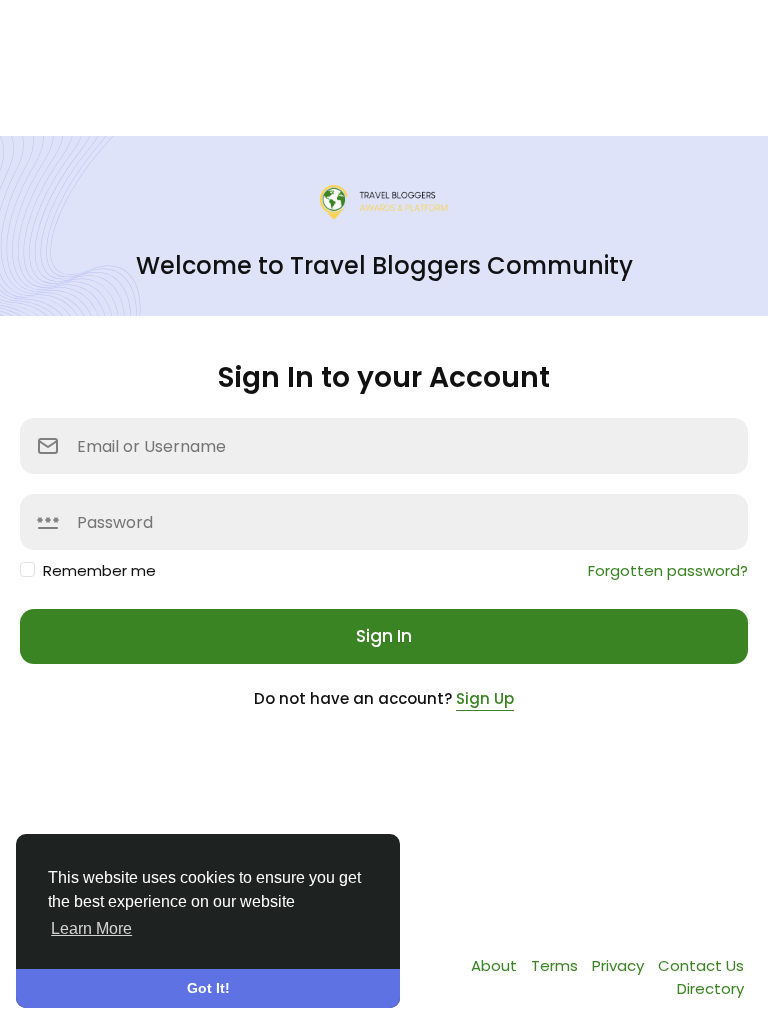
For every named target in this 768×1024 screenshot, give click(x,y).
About (496, 965)
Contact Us (701, 965)
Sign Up (485, 698)
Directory (710, 988)
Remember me (99, 570)
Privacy (620, 965)
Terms (556, 965)
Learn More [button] (91, 928)
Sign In (384, 636)
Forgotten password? (668, 570)
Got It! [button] (208, 988)
